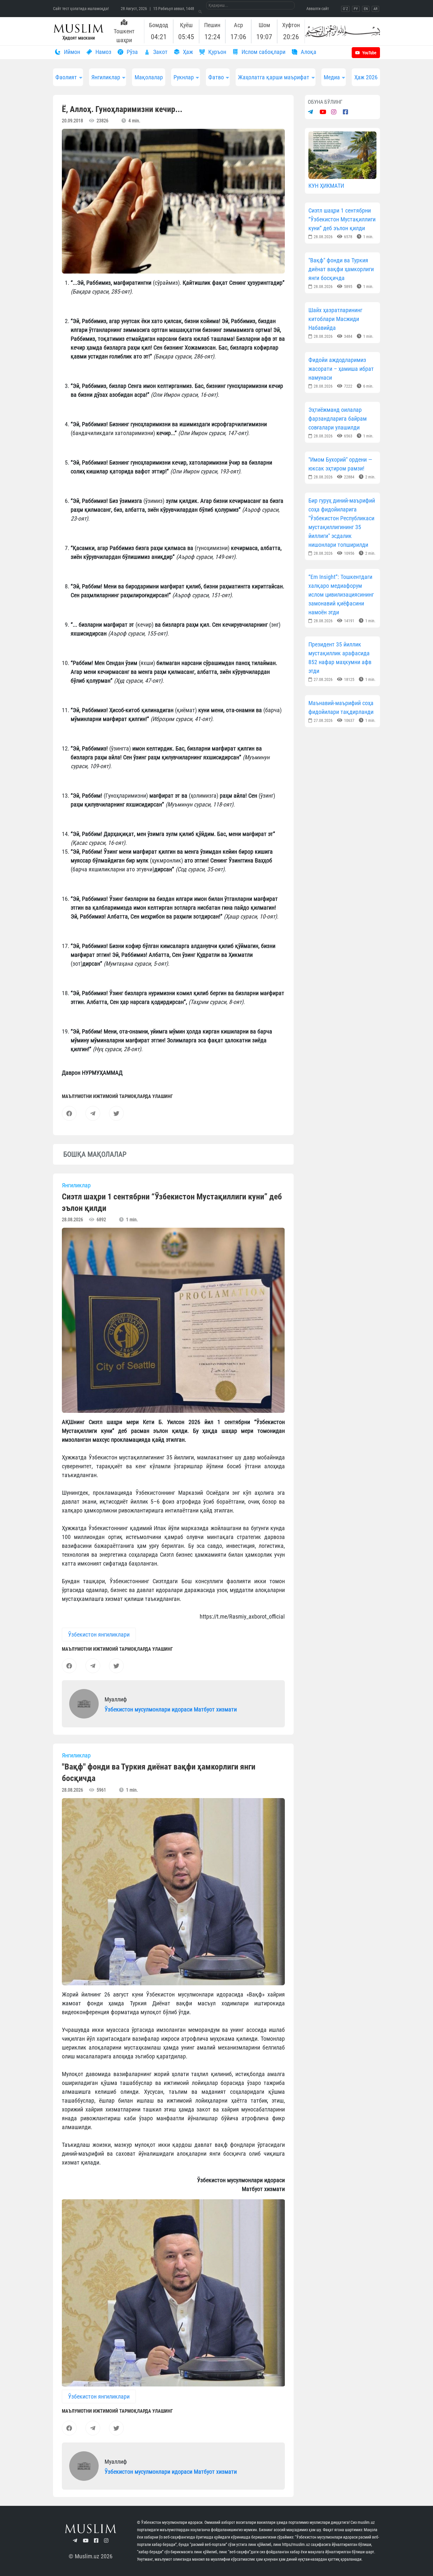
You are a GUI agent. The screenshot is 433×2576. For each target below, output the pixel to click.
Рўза (132, 52)
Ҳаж (187, 52)
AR (375, 9)
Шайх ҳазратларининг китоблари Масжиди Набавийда (335, 319)
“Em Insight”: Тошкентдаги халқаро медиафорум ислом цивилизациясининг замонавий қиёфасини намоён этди (341, 595)
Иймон (71, 52)
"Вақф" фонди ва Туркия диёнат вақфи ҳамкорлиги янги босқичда (341, 269)
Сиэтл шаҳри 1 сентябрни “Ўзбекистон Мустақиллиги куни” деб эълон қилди (342, 219)
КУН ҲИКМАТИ (326, 186)
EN (366, 9)
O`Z (345, 9)
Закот (160, 52)
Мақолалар (149, 77)
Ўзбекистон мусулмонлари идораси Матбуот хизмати (171, 1709)
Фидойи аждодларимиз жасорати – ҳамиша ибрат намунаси (341, 369)
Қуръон (216, 52)
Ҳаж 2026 (366, 77)
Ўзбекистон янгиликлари (99, 1635)
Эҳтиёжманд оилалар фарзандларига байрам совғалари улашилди (338, 419)
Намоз (103, 52)
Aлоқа (308, 52)
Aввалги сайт (318, 9)
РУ (356, 9)
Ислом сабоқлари (263, 52)
